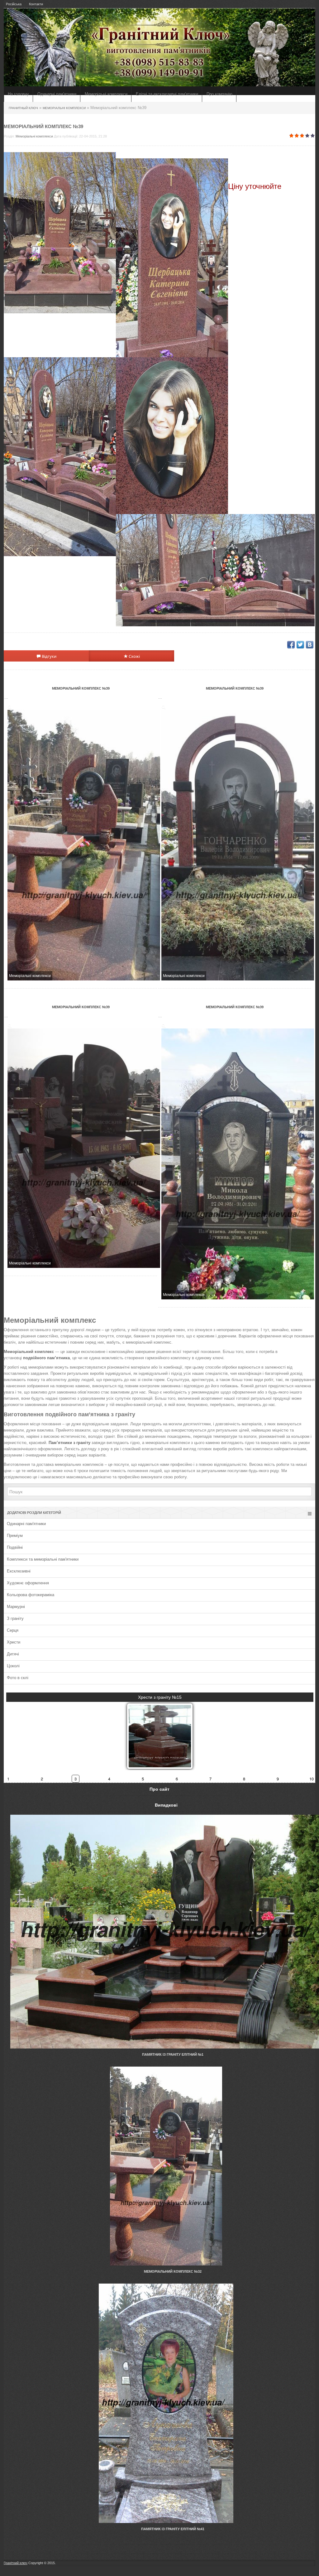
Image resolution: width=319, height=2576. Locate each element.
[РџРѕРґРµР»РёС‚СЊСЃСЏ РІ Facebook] (291, 645)
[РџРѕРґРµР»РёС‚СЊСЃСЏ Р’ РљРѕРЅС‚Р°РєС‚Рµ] (310, 645)
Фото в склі (18, 1678)
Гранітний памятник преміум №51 (160, 1697)
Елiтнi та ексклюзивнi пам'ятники (167, 94)
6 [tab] (177, 1779)
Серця (13, 1630)
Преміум (15, 1536)
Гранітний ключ (16, 2563)
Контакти (36, 4)
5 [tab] (143, 1779)
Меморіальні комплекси (34, 136)
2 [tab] (42, 1779)
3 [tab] (76, 1779)
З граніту (15, 1618)
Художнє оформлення (28, 1583)
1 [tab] (8, 1779)
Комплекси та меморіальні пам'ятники (43, 1559)
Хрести (14, 1642)
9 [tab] (278, 1779)
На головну (18, 94)
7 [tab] (210, 1779)
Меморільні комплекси (106, 94)
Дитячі (13, 1654)
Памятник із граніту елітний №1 (173, 2054)
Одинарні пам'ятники (57, 94)
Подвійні (15, 1547)
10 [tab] (312, 1779)
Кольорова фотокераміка (31, 1595)
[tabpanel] (160, 1730)
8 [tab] (244, 1779)
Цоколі (13, 1666)
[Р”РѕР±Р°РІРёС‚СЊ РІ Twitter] (300, 645)
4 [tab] (109, 1779)
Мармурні (16, 1607)
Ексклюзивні (19, 1571)
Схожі (134, 656)
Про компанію (219, 94)
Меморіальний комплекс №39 (81, 688)
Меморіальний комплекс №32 (173, 2271)
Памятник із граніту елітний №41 (173, 2529)
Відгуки (49, 656)
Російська (14, 4)
